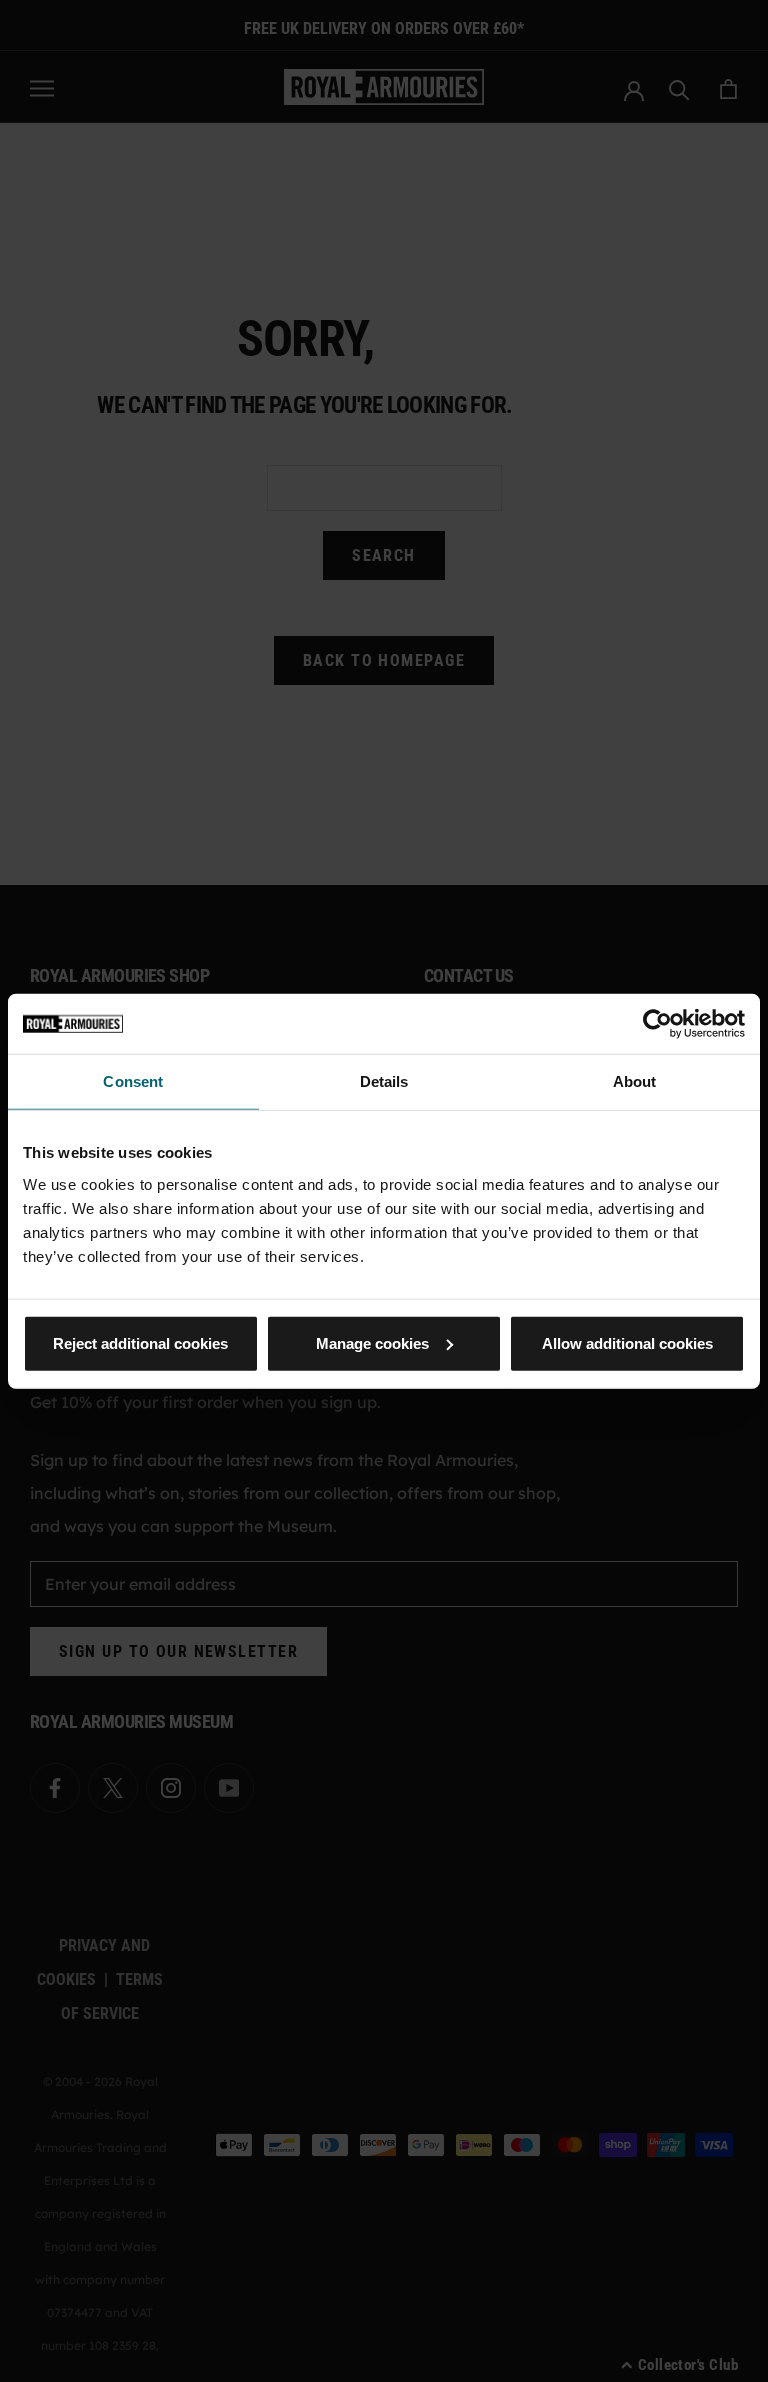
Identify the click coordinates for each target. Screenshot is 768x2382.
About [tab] (635, 1081)
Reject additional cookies (140, 1342)
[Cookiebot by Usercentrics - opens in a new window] (657, 1024)
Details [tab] (384, 1081)
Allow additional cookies (627, 1342)
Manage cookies (372, 1342)
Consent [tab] (133, 1081)
